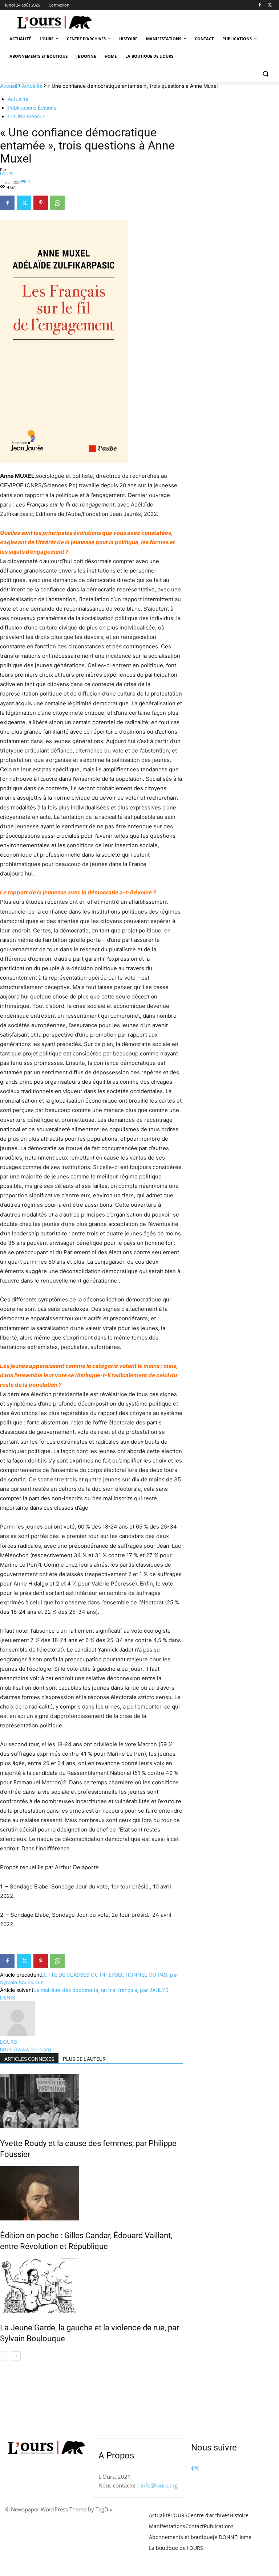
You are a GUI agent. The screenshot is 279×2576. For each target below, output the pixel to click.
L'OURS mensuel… (29, 116)
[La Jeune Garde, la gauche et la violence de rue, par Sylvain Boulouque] (91, 2285)
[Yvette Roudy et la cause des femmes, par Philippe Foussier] (91, 2101)
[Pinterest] (41, 203)
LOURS (7, 174)
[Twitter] (270, 5)
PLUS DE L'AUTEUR (84, 2059)
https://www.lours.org (26, 2049)
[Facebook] (260, 5)
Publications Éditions (32, 108)
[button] (265, 74)
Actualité (32, 86)
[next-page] (16, 2356)
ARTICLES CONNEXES (29, 2059)
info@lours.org (159, 2485)
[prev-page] (5, 2356)
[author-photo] (17, 2034)
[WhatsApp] (57, 203)
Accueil (9, 86)
